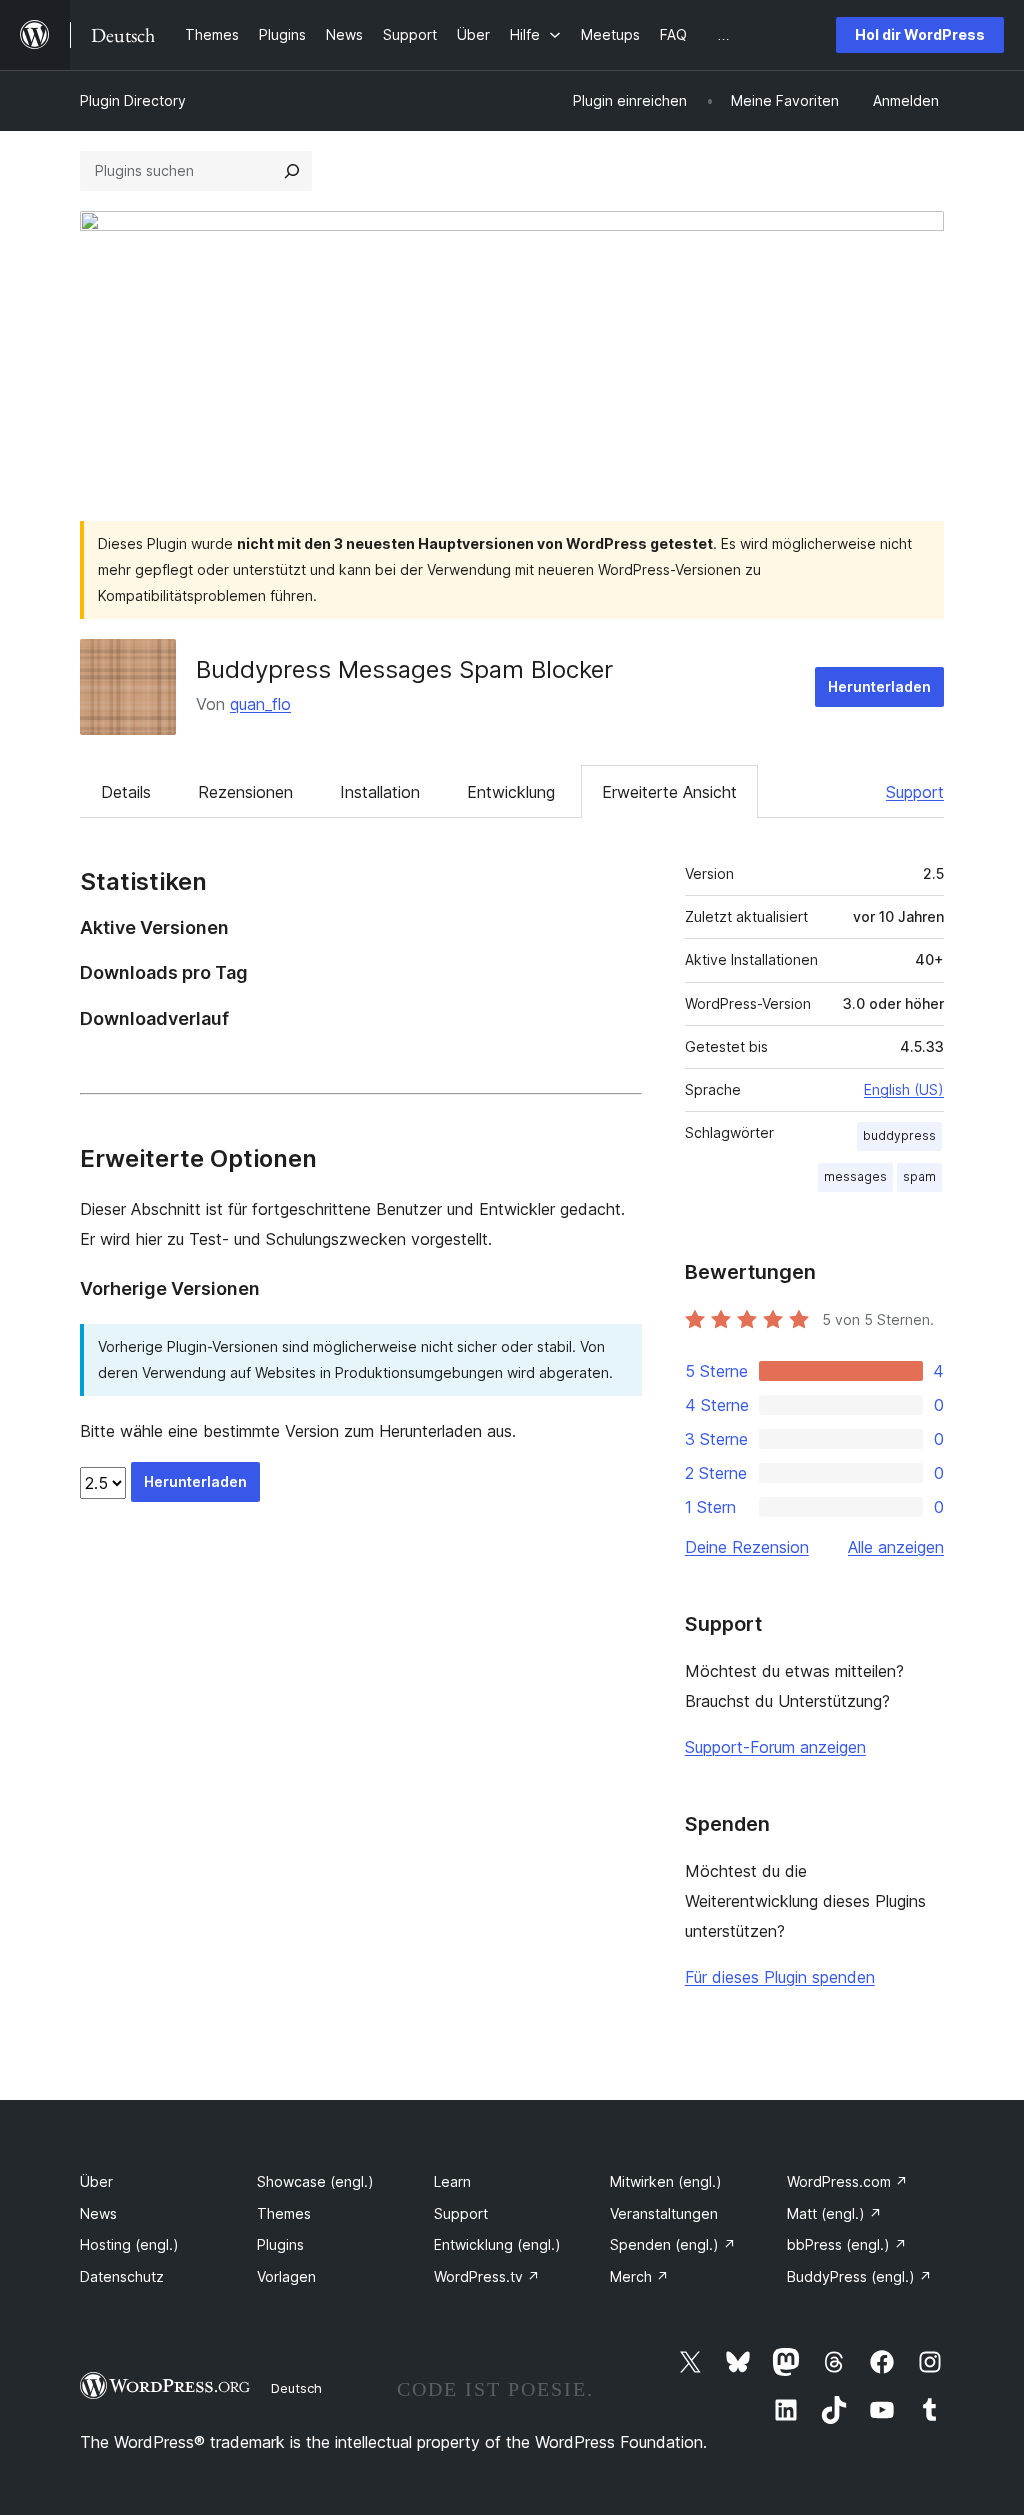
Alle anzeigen (896, 1547)
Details (126, 792)
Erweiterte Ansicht (669, 792)
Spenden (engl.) (673, 2244)
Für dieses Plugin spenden (780, 1977)
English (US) (904, 1089)
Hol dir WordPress (920, 34)
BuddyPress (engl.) (859, 2276)
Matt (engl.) (834, 2213)
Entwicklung (511, 792)
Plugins (280, 2244)
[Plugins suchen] (292, 171)
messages (855, 1176)
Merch (639, 2276)
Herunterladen (879, 686)
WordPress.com (847, 2181)
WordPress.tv (487, 2276)
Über (96, 2181)
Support (915, 792)
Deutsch (296, 2388)
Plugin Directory (133, 100)
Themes (284, 2213)
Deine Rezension (747, 1547)
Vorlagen (286, 2276)
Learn (452, 2181)
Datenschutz (122, 2276)
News (98, 2213)
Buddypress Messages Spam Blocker (404, 669)
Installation (380, 792)
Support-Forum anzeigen (775, 1747)
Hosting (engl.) (129, 2244)
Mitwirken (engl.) (666, 2181)
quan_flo (260, 704)
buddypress (899, 1135)
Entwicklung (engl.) (497, 2244)
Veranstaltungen (664, 2213)
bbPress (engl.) (847, 2244)
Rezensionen (245, 792)
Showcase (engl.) (315, 2181)
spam (919, 1176)
